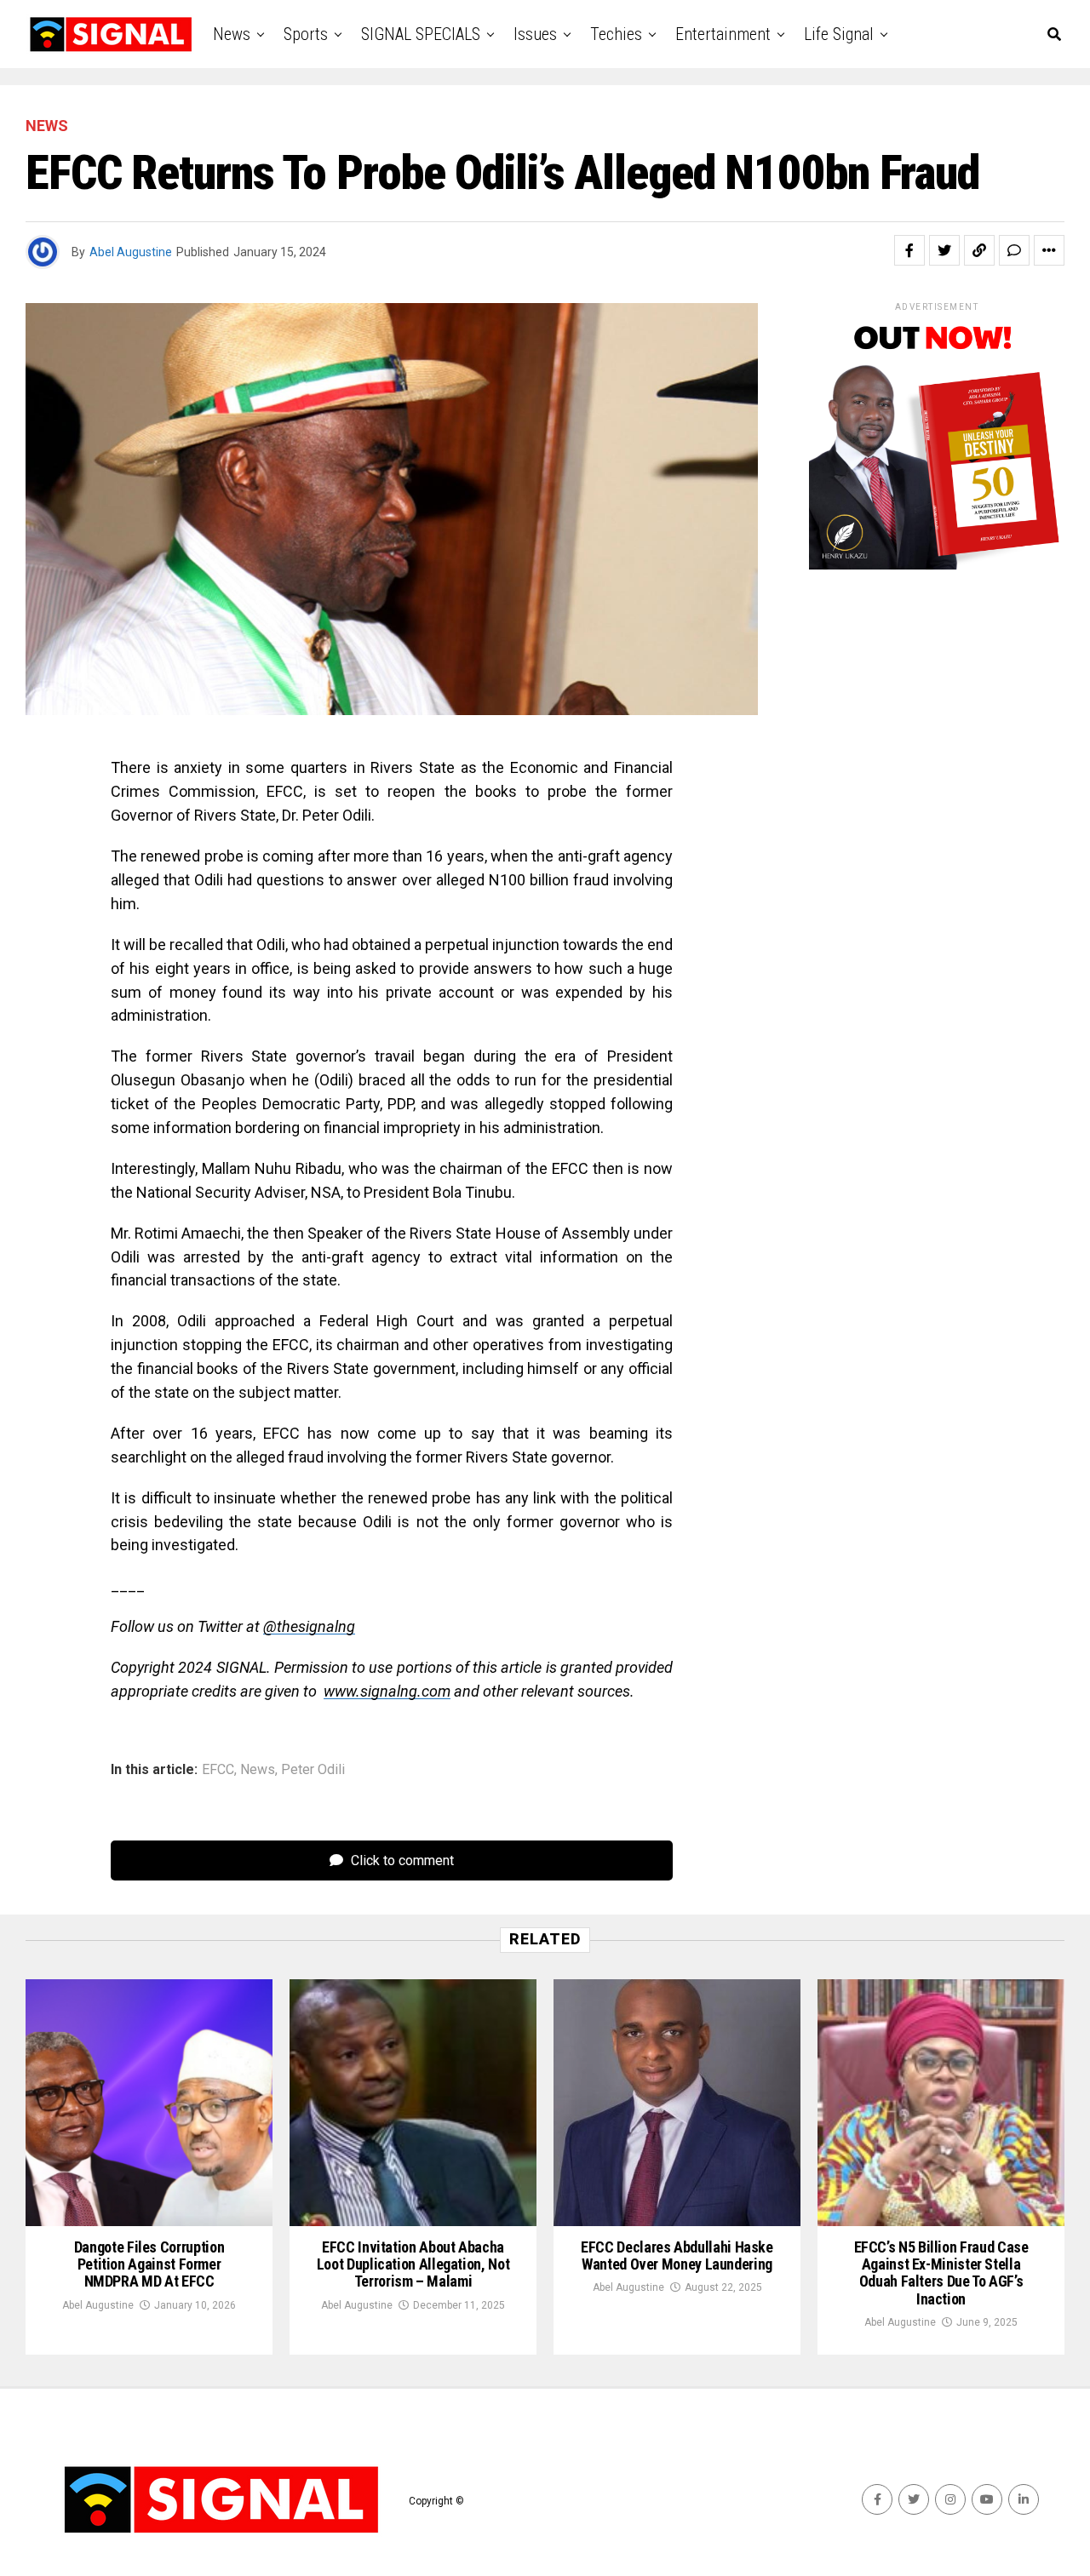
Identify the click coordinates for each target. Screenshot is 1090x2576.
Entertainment (723, 34)
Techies (616, 34)
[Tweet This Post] (944, 250)
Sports (306, 34)
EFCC (218, 1770)
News (232, 34)
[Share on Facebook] (909, 250)
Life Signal (839, 34)
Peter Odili (313, 1770)
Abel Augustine (131, 252)
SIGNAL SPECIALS (421, 34)
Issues (535, 34)
